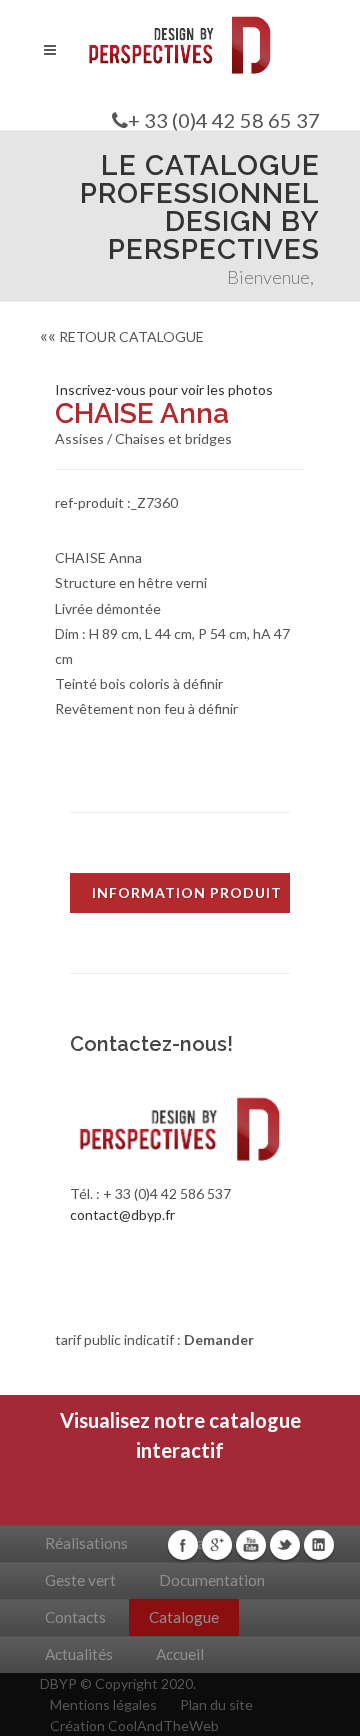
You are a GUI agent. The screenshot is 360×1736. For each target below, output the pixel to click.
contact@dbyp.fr (122, 1214)
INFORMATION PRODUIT (187, 892)
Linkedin (319, 1545)
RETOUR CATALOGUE (122, 336)
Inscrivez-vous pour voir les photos (164, 389)
